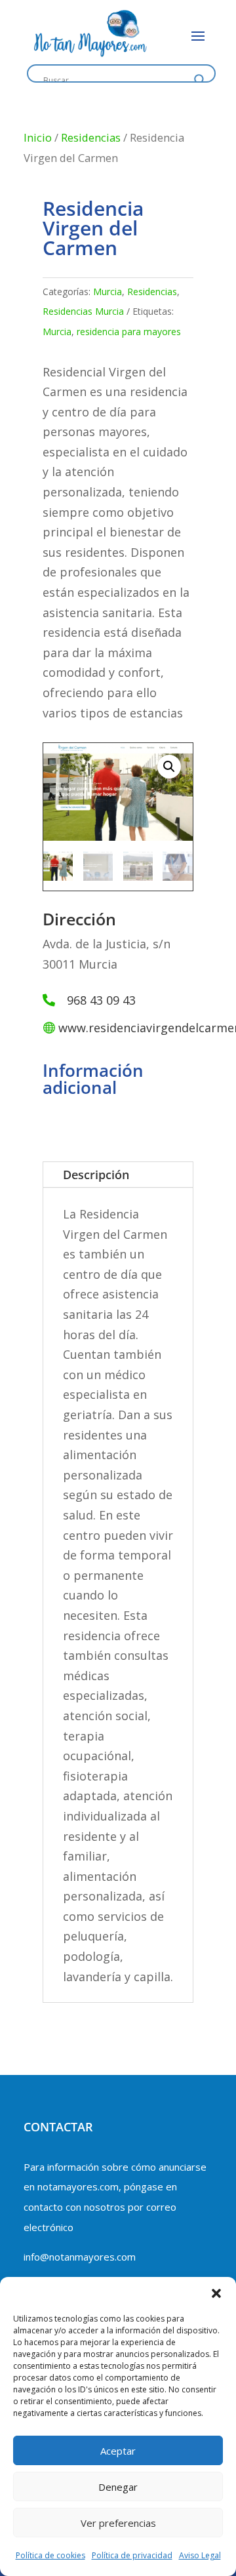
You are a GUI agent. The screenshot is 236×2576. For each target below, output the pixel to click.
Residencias (91, 137)
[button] (216, 2293)
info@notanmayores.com (80, 2257)
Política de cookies (50, 2555)
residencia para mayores (129, 332)
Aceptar (118, 2451)
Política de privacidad (132, 2555)
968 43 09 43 (101, 1000)
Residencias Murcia (83, 311)
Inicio (38, 137)
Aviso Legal (200, 2555)
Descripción (96, 1175)
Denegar (118, 2487)
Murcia (108, 292)
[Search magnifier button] (200, 80)
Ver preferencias (118, 2523)
